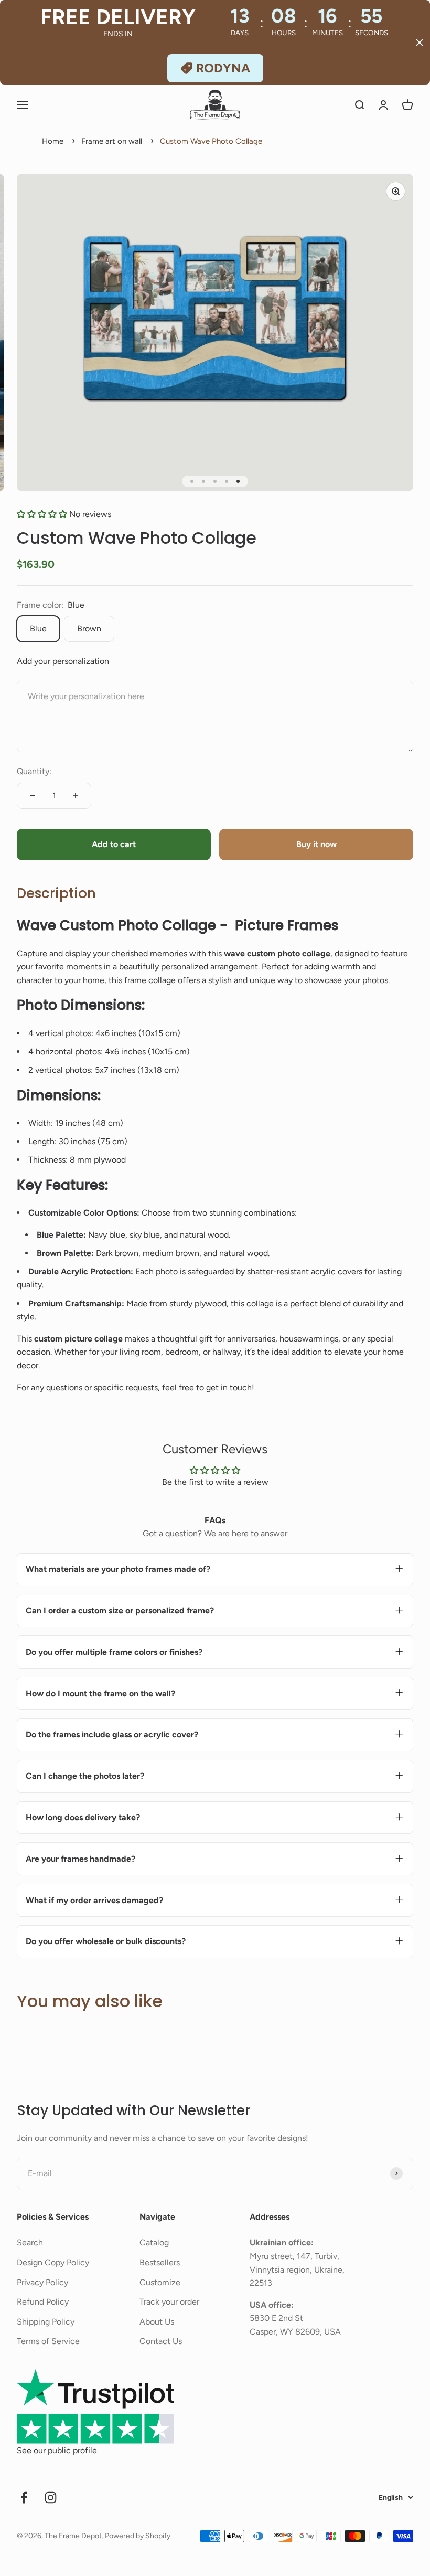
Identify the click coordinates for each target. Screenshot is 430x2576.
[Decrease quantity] (33, 796)
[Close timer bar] (420, 43)
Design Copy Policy (53, 2262)
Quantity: (34, 771)
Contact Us (161, 2341)
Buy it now (316, 844)
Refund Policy (43, 2302)
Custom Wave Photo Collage (211, 141)
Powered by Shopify (138, 2536)
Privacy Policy (42, 2282)
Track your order (169, 2302)
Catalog (154, 2242)
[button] (43, 514)
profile (85, 2450)
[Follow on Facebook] (24, 2498)
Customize (160, 2282)
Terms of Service (48, 2341)
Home (53, 141)
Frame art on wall (112, 141)
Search (30, 2242)
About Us (157, 2322)
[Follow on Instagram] (51, 2498)
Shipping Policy (46, 2322)
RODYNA (223, 68)
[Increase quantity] (76, 796)
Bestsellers (160, 2262)
